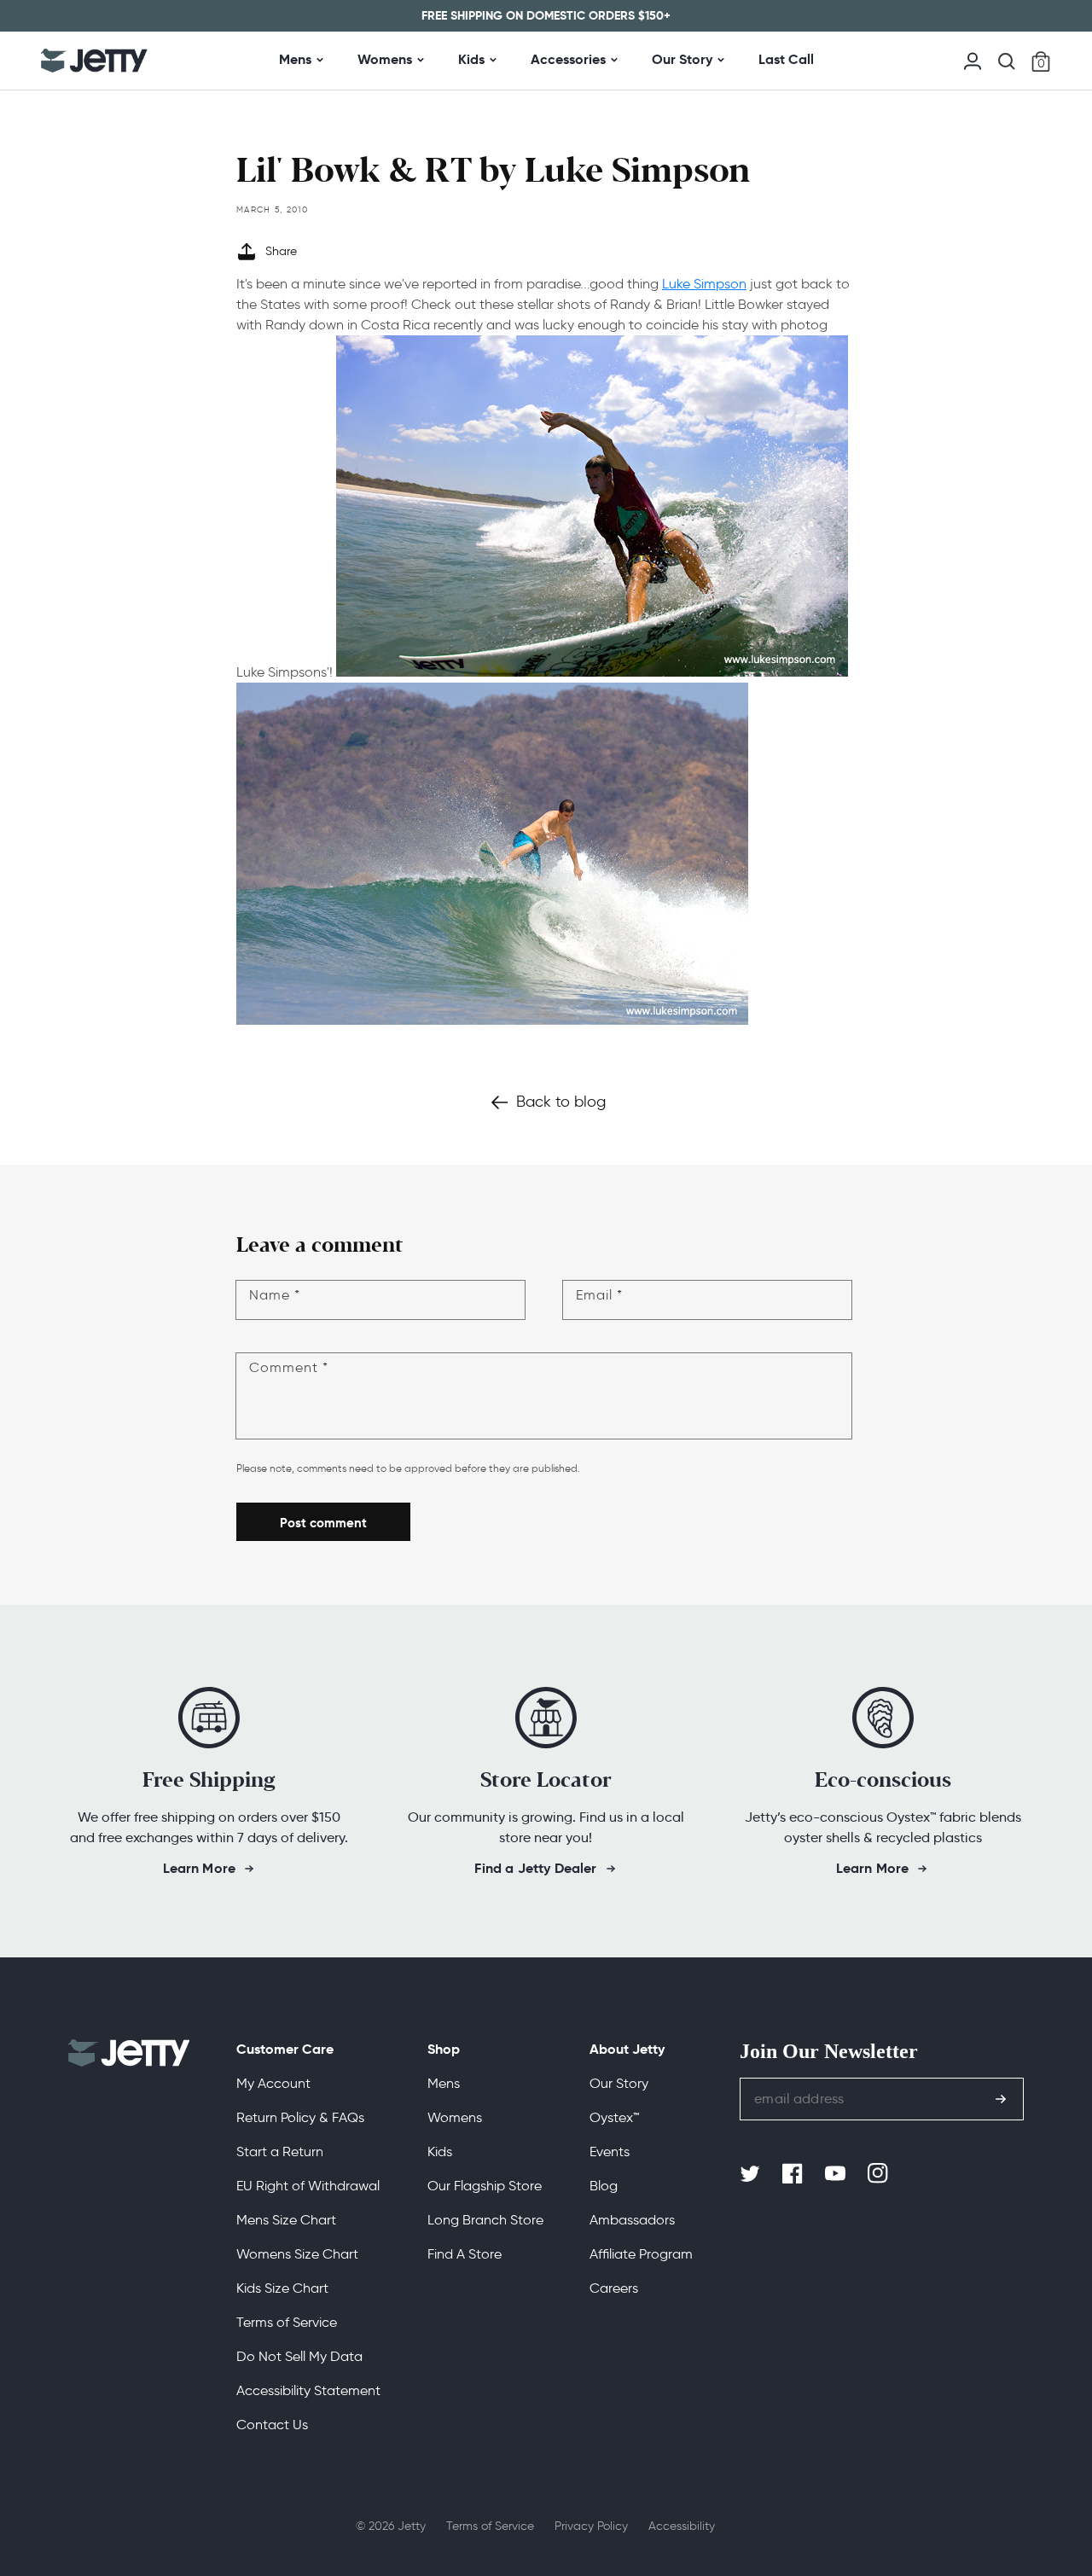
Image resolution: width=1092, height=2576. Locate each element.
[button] (1007, 61)
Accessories (568, 59)
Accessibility (682, 2526)
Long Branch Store (485, 2220)
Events (610, 2152)
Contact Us (272, 2425)
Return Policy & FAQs (300, 2117)
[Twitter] (752, 2174)
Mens (295, 59)
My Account (273, 2083)
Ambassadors (632, 2220)
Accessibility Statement (308, 2390)
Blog (604, 2186)
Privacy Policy (591, 2526)
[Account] (973, 59)
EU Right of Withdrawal (308, 2186)
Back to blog (561, 1102)
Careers (614, 2288)
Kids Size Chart (282, 2288)
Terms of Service (287, 2322)
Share (281, 251)
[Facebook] (794, 2174)
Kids (471, 59)
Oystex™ (614, 2117)
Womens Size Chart (297, 2254)
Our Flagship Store (485, 2186)
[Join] (1001, 2099)
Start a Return (280, 2152)
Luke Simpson (704, 284)
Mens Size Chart (286, 2220)
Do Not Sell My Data (299, 2356)
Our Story (682, 59)
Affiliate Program (641, 2254)
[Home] (94, 61)
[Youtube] (837, 2174)
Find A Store (465, 2254)
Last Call (786, 59)
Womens (385, 59)
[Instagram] (880, 2174)
